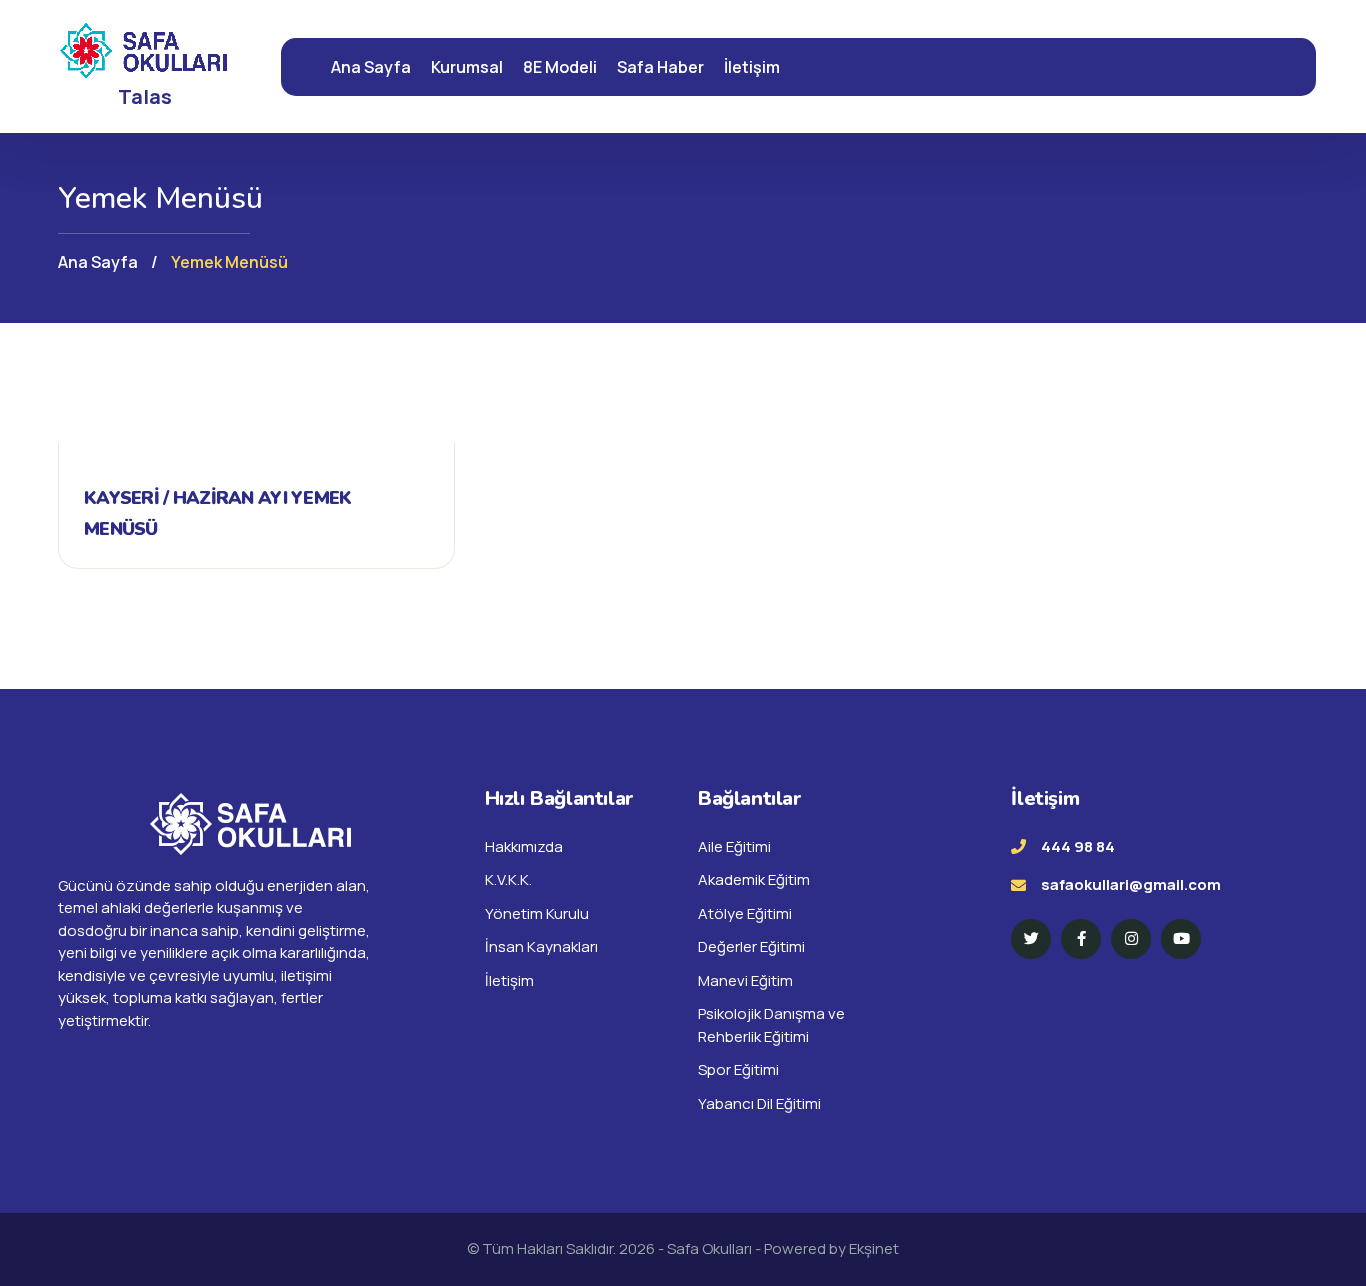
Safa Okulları (711, 1248)
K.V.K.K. (508, 879)
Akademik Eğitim (754, 879)
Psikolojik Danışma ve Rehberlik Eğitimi (771, 1025)
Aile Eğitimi (734, 846)
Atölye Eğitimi (745, 913)
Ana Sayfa (371, 67)
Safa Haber (660, 67)
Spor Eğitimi (738, 1069)
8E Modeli (560, 67)
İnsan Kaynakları (541, 946)
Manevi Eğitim (745, 980)
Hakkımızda (524, 846)
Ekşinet (874, 1248)
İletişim (752, 67)
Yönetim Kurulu (537, 913)
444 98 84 (1078, 846)
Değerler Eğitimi (751, 946)
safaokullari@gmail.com (1131, 884)
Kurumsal (467, 67)
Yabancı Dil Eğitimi (759, 1103)
